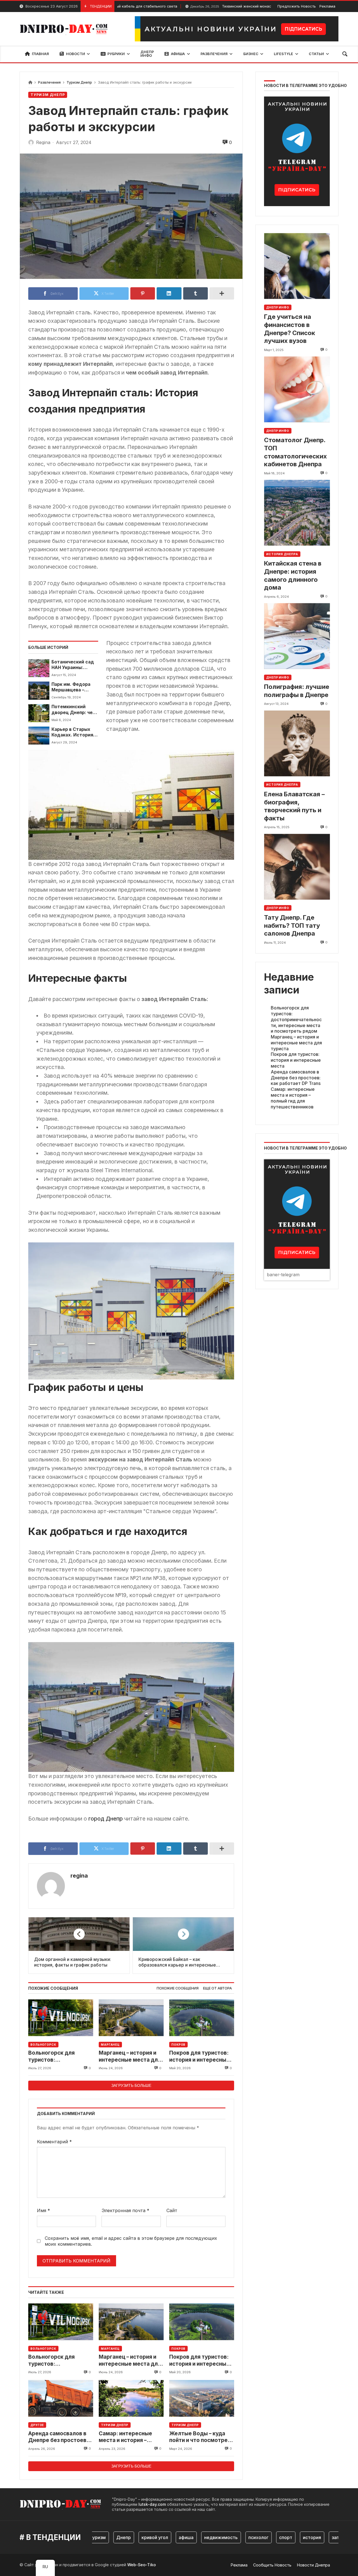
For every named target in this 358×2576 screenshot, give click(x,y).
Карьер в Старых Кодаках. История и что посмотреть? (74, 732)
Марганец (110, 2045)
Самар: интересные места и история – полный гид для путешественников (125, 2437)
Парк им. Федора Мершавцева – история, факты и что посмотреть (72, 687)
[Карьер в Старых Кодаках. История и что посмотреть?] (39, 736)
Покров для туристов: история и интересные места (199, 2056)
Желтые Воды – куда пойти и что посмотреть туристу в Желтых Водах (202, 2437)
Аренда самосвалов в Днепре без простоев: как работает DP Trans (58, 2437)
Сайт (172, 2210)
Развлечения (49, 82)
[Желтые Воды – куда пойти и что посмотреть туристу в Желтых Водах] (202, 2398)
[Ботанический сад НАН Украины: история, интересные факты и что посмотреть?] (39, 668)
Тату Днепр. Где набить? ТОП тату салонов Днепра (292, 925)
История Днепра (282, 554)
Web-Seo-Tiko (142, 2565)
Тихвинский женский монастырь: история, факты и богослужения (220, 6)
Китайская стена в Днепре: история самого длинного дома (293, 575)
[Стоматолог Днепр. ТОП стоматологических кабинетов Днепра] (297, 389)
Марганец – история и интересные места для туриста (130, 2056)
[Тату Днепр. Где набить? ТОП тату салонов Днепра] (297, 867)
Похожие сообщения (178, 1988)
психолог (221, 2537)
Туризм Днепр (79, 82)
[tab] (178, 1988)
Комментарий (54, 2142)
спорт (248, 2537)
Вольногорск (43, 2045)
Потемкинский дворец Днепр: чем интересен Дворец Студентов (74, 710)
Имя (43, 2210)
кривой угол (117, 2537)
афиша (149, 2537)
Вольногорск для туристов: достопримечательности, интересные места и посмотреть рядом (61, 2056)
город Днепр (105, 1819)
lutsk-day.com (152, 2504)
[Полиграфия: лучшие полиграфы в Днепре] (297, 636)
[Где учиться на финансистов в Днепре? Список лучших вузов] (297, 266)
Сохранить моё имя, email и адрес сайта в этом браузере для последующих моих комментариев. (131, 2241)
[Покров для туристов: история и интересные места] (202, 2018)
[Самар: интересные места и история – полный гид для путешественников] (131, 2398)
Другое (37, 2425)
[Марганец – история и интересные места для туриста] (131, 2018)
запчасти (304, 2537)
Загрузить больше (131, 2085)
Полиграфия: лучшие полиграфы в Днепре (297, 691)
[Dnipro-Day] (65, 29)
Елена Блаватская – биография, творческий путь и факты (294, 806)
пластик (334, 2537)
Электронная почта (125, 2210)
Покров (178, 2045)
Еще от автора (217, 1988)
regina (79, 1876)
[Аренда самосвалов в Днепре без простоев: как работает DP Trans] (61, 2398)
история (275, 2537)
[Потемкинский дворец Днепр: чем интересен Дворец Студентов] (39, 713)
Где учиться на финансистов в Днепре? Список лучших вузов (290, 329)
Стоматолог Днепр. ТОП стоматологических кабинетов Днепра (295, 452)
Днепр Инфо (278, 307)
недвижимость (183, 2537)
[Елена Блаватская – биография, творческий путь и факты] (297, 743)
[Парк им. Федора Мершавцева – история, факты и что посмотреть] (39, 691)
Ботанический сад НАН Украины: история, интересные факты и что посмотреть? (74, 665)
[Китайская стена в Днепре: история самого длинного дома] (297, 513)
